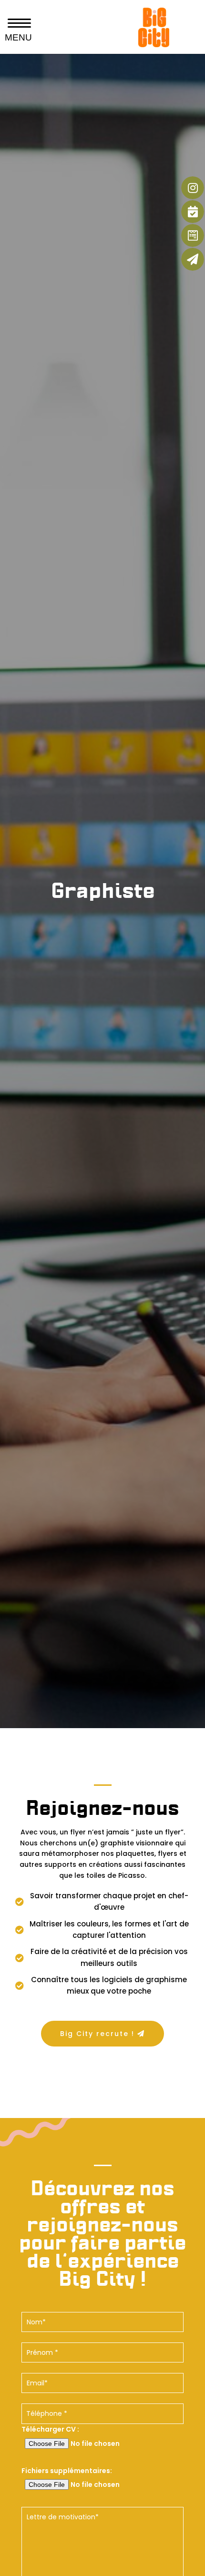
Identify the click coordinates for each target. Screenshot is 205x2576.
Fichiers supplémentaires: (67, 2471)
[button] (103, 2034)
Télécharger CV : (50, 2429)
